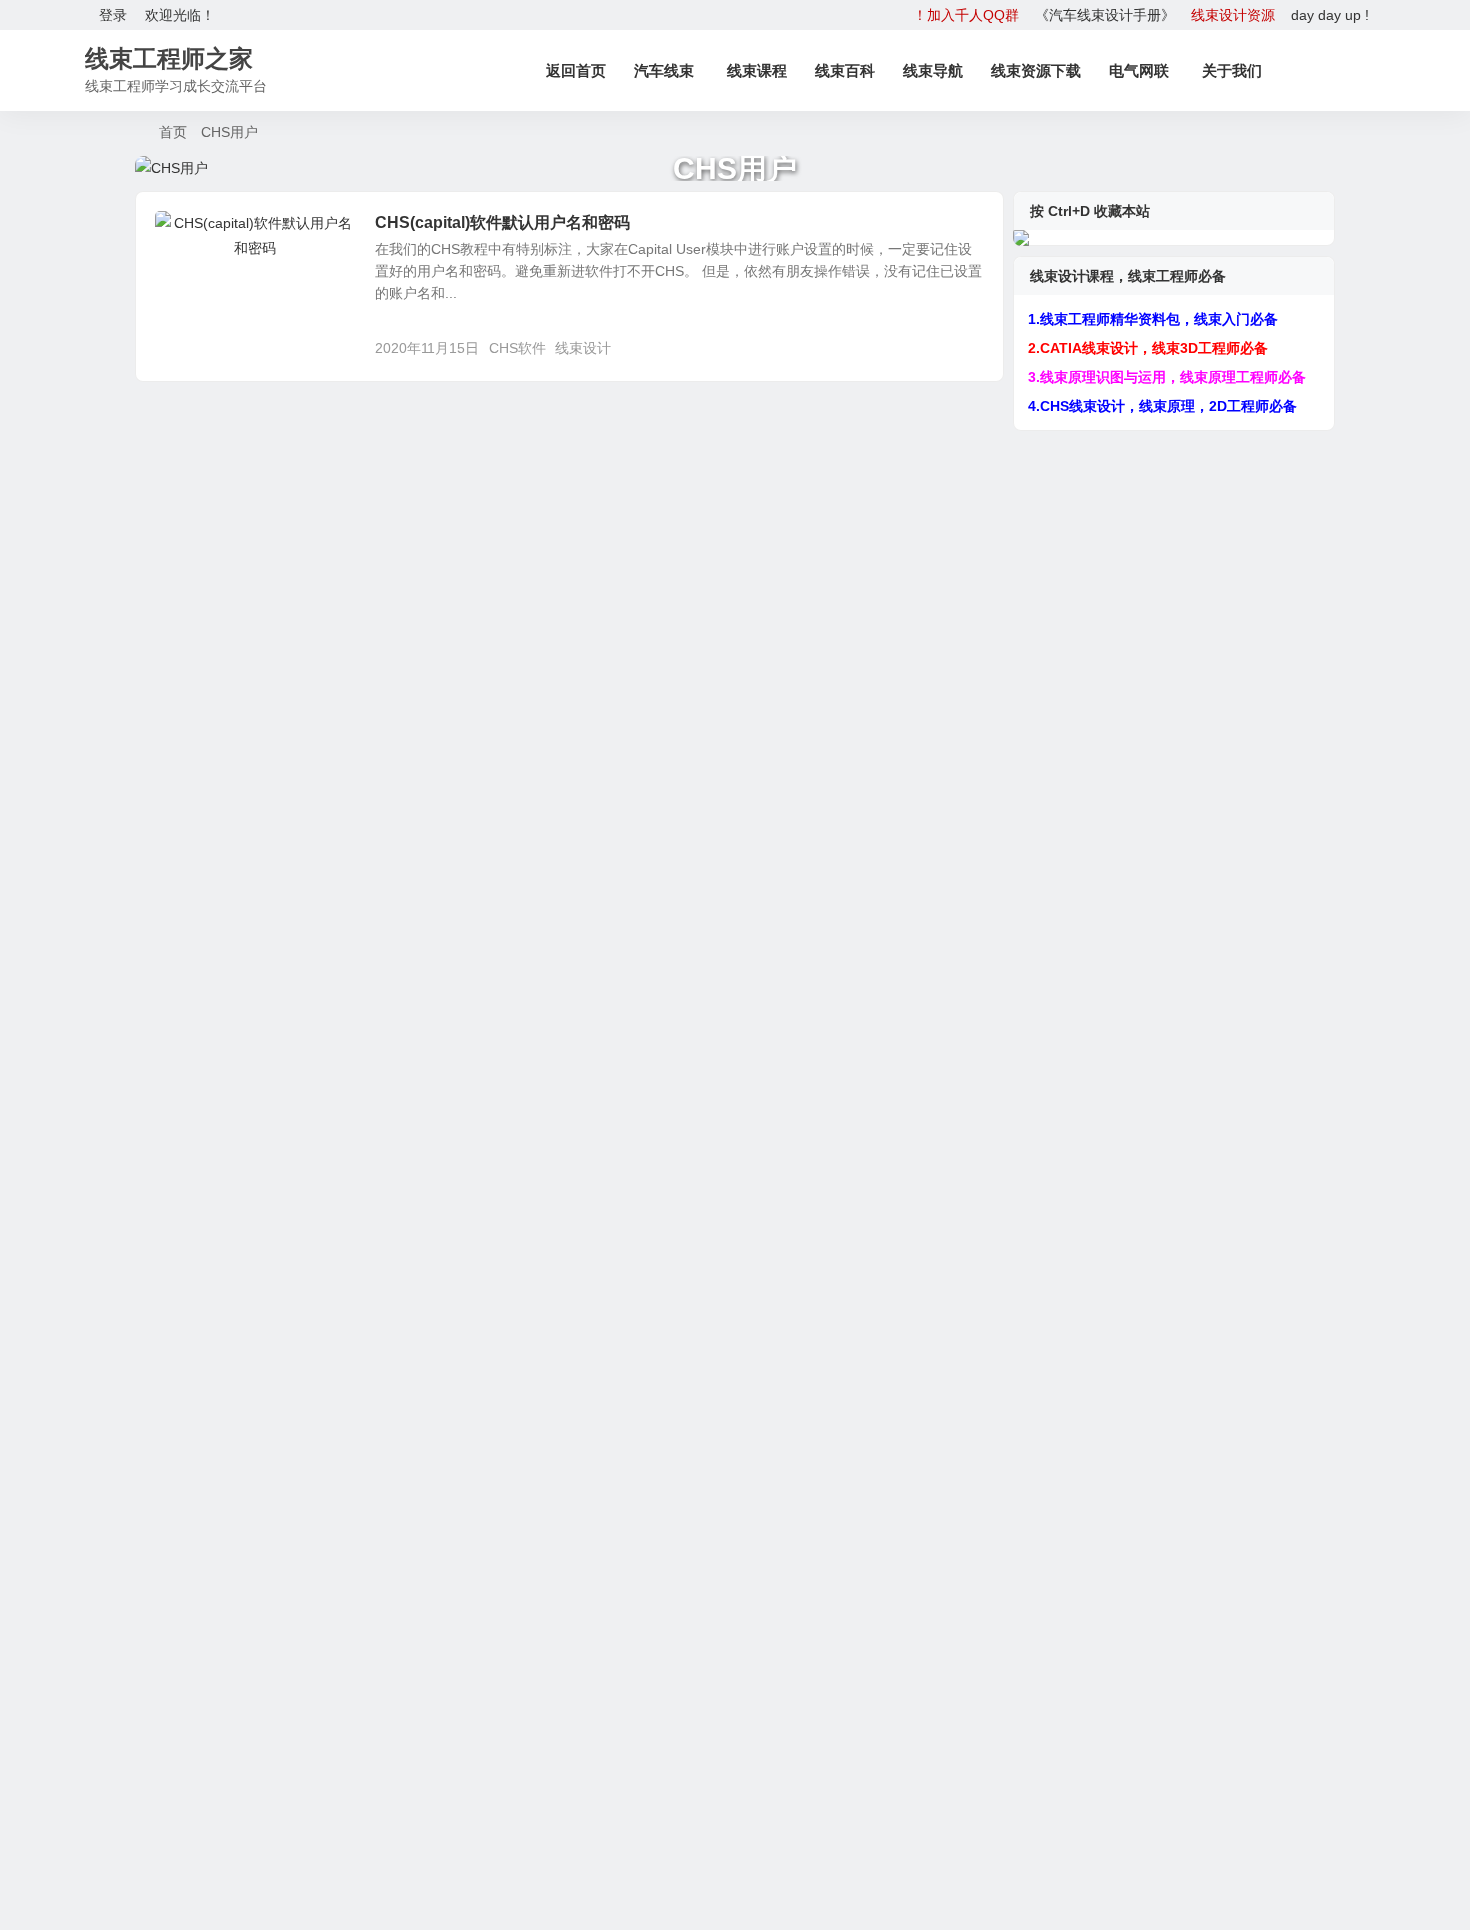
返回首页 (576, 70)
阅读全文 (965, 347)
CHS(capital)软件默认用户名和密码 (502, 222)
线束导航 (933, 70)
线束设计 (583, 348)
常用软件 (197, 234)
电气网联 (1139, 70)
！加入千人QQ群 (966, 15)
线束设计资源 (1233, 15)
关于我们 (1232, 70)
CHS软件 (517, 348)
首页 (173, 132)
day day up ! (1330, 15)
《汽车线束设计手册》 (1105, 15)
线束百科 (845, 70)
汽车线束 (664, 70)
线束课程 (757, 70)
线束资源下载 (1036, 70)
